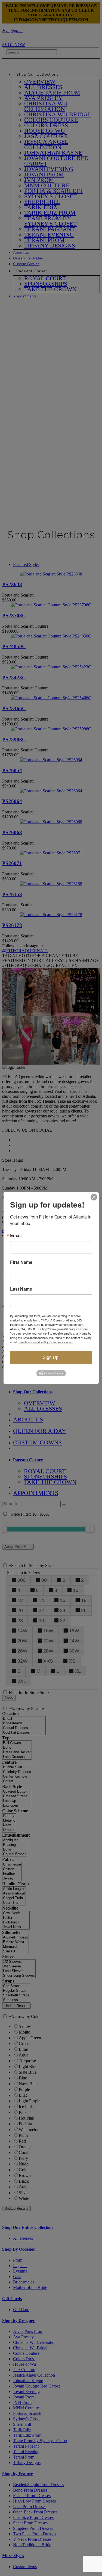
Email (16, 1235)
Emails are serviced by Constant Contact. (46, 1342)
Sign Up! (51, 1357)
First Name (21, 1262)
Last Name (21, 1289)
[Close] (94, 1197)
